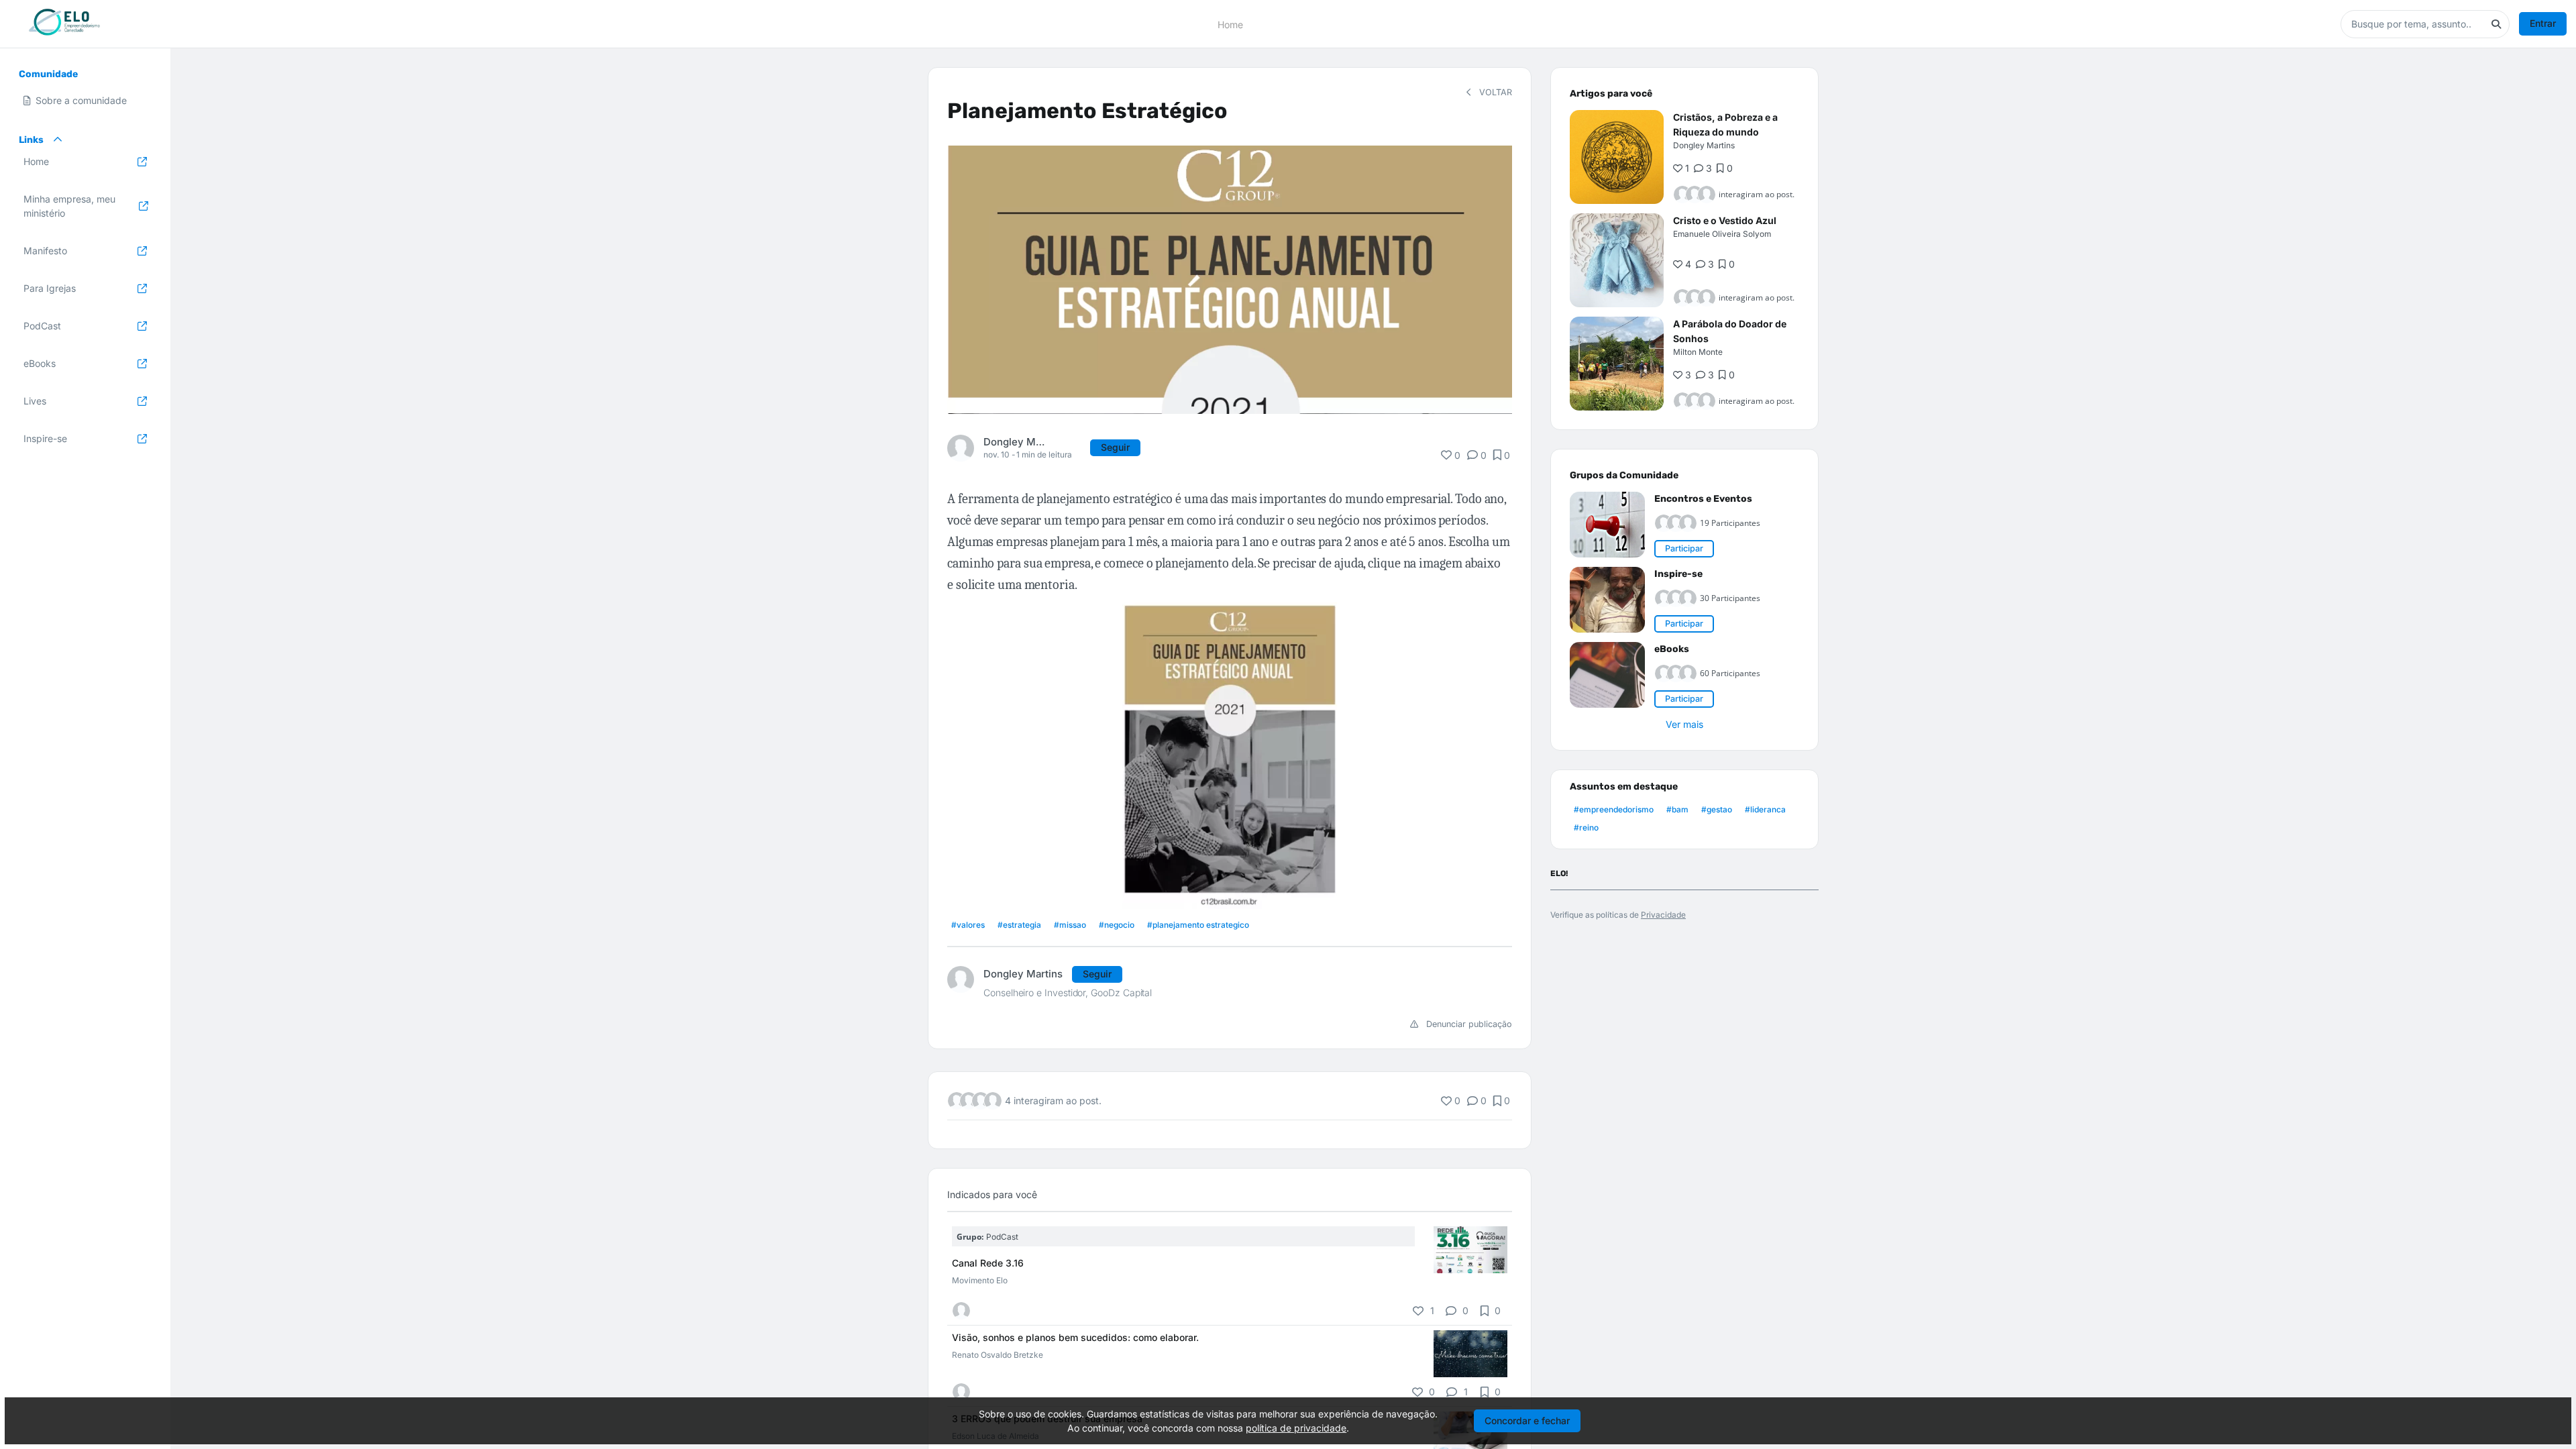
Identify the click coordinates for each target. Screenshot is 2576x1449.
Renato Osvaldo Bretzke (998, 1355)
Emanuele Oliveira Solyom (1722, 234)
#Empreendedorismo (1614, 809)
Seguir (1115, 447)
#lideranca (1765, 809)
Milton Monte (1698, 352)
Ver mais (1684, 724)
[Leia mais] (1470, 1250)
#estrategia (1019, 925)
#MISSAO (1070, 925)
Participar (1684, 548)
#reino (1586, 827)
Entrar (2543, 23)
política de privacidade (1296, 1428)
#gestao (1717, 809)
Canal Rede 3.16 (988, 1263)
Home (1230, 24)
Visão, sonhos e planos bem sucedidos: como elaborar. (1075, 1337)
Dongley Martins (1014, 442)
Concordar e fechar (1527, 1420)
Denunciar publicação (1468, 1024)
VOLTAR (1494, 92)
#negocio (1117, 925)
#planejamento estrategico (1198, 925)
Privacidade (1663, 915)
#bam (1677, 809)
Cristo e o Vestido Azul (1725, 220)
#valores (968, 925)
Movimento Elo (980, 1280)
